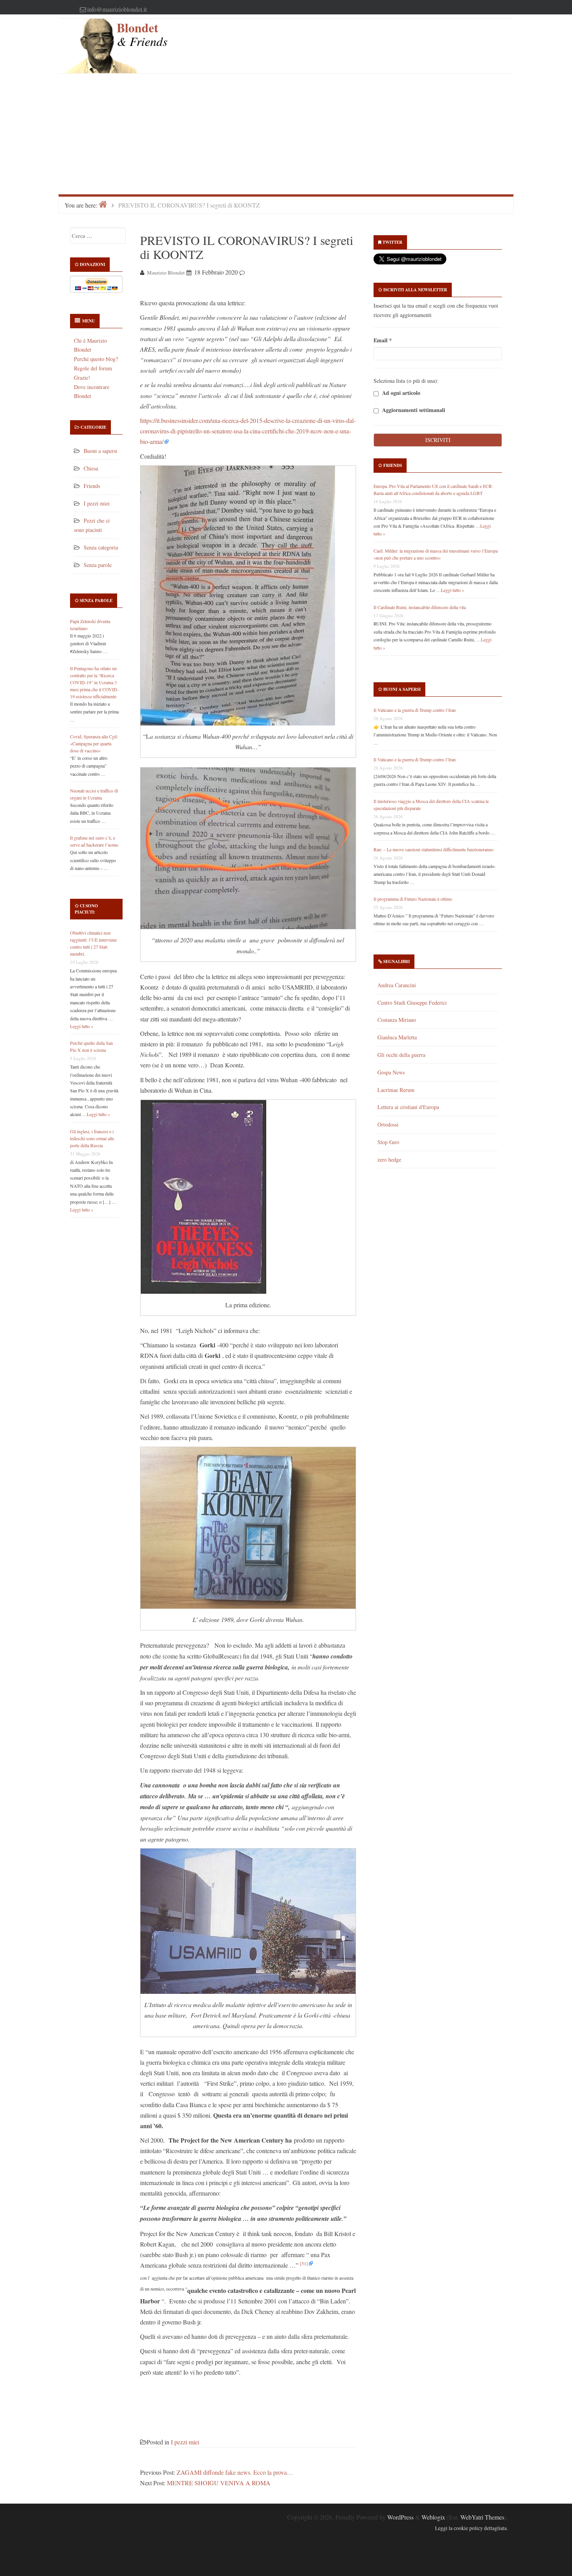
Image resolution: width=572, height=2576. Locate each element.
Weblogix (433, 2517)
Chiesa (91, 468)
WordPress (400, 2517)
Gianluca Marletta (397, 1037)
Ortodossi (388, 1124)
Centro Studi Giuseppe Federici (412, 1003)
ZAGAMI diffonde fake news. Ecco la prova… (235, 2472)
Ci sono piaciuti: (86, 909)
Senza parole (98, 565)
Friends (92, 486)
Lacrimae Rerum (396, 1090)
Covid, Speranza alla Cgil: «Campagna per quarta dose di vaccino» (94, 743)
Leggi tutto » (82, 1026)
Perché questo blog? (96, 359)
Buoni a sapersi (100, 451)
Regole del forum (93, 368)
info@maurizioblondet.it (117, 9)
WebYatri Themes (482, 2517)
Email (383, 340)
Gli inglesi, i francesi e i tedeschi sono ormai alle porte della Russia (92, 1138)
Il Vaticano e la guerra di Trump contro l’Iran (415, 710)
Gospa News (391, 1072)
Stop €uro (388, 1142)
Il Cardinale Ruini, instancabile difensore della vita (420, 607)
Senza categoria (101, 547)
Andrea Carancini (397, 985)
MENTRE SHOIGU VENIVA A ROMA (219, 2483)
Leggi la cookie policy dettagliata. (471, 2528)
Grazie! (82, 378)
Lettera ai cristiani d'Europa (408, 1107)
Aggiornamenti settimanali (413, 410)
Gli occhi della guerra (401, 1055)
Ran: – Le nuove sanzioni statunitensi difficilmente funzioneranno (433, 849)
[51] (304, 2263)
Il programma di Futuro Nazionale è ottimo (413, 899)
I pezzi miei (97, 503)
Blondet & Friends (142, 34)
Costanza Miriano (397, 1020)
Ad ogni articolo (400, 393)
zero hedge (389, 1159)
